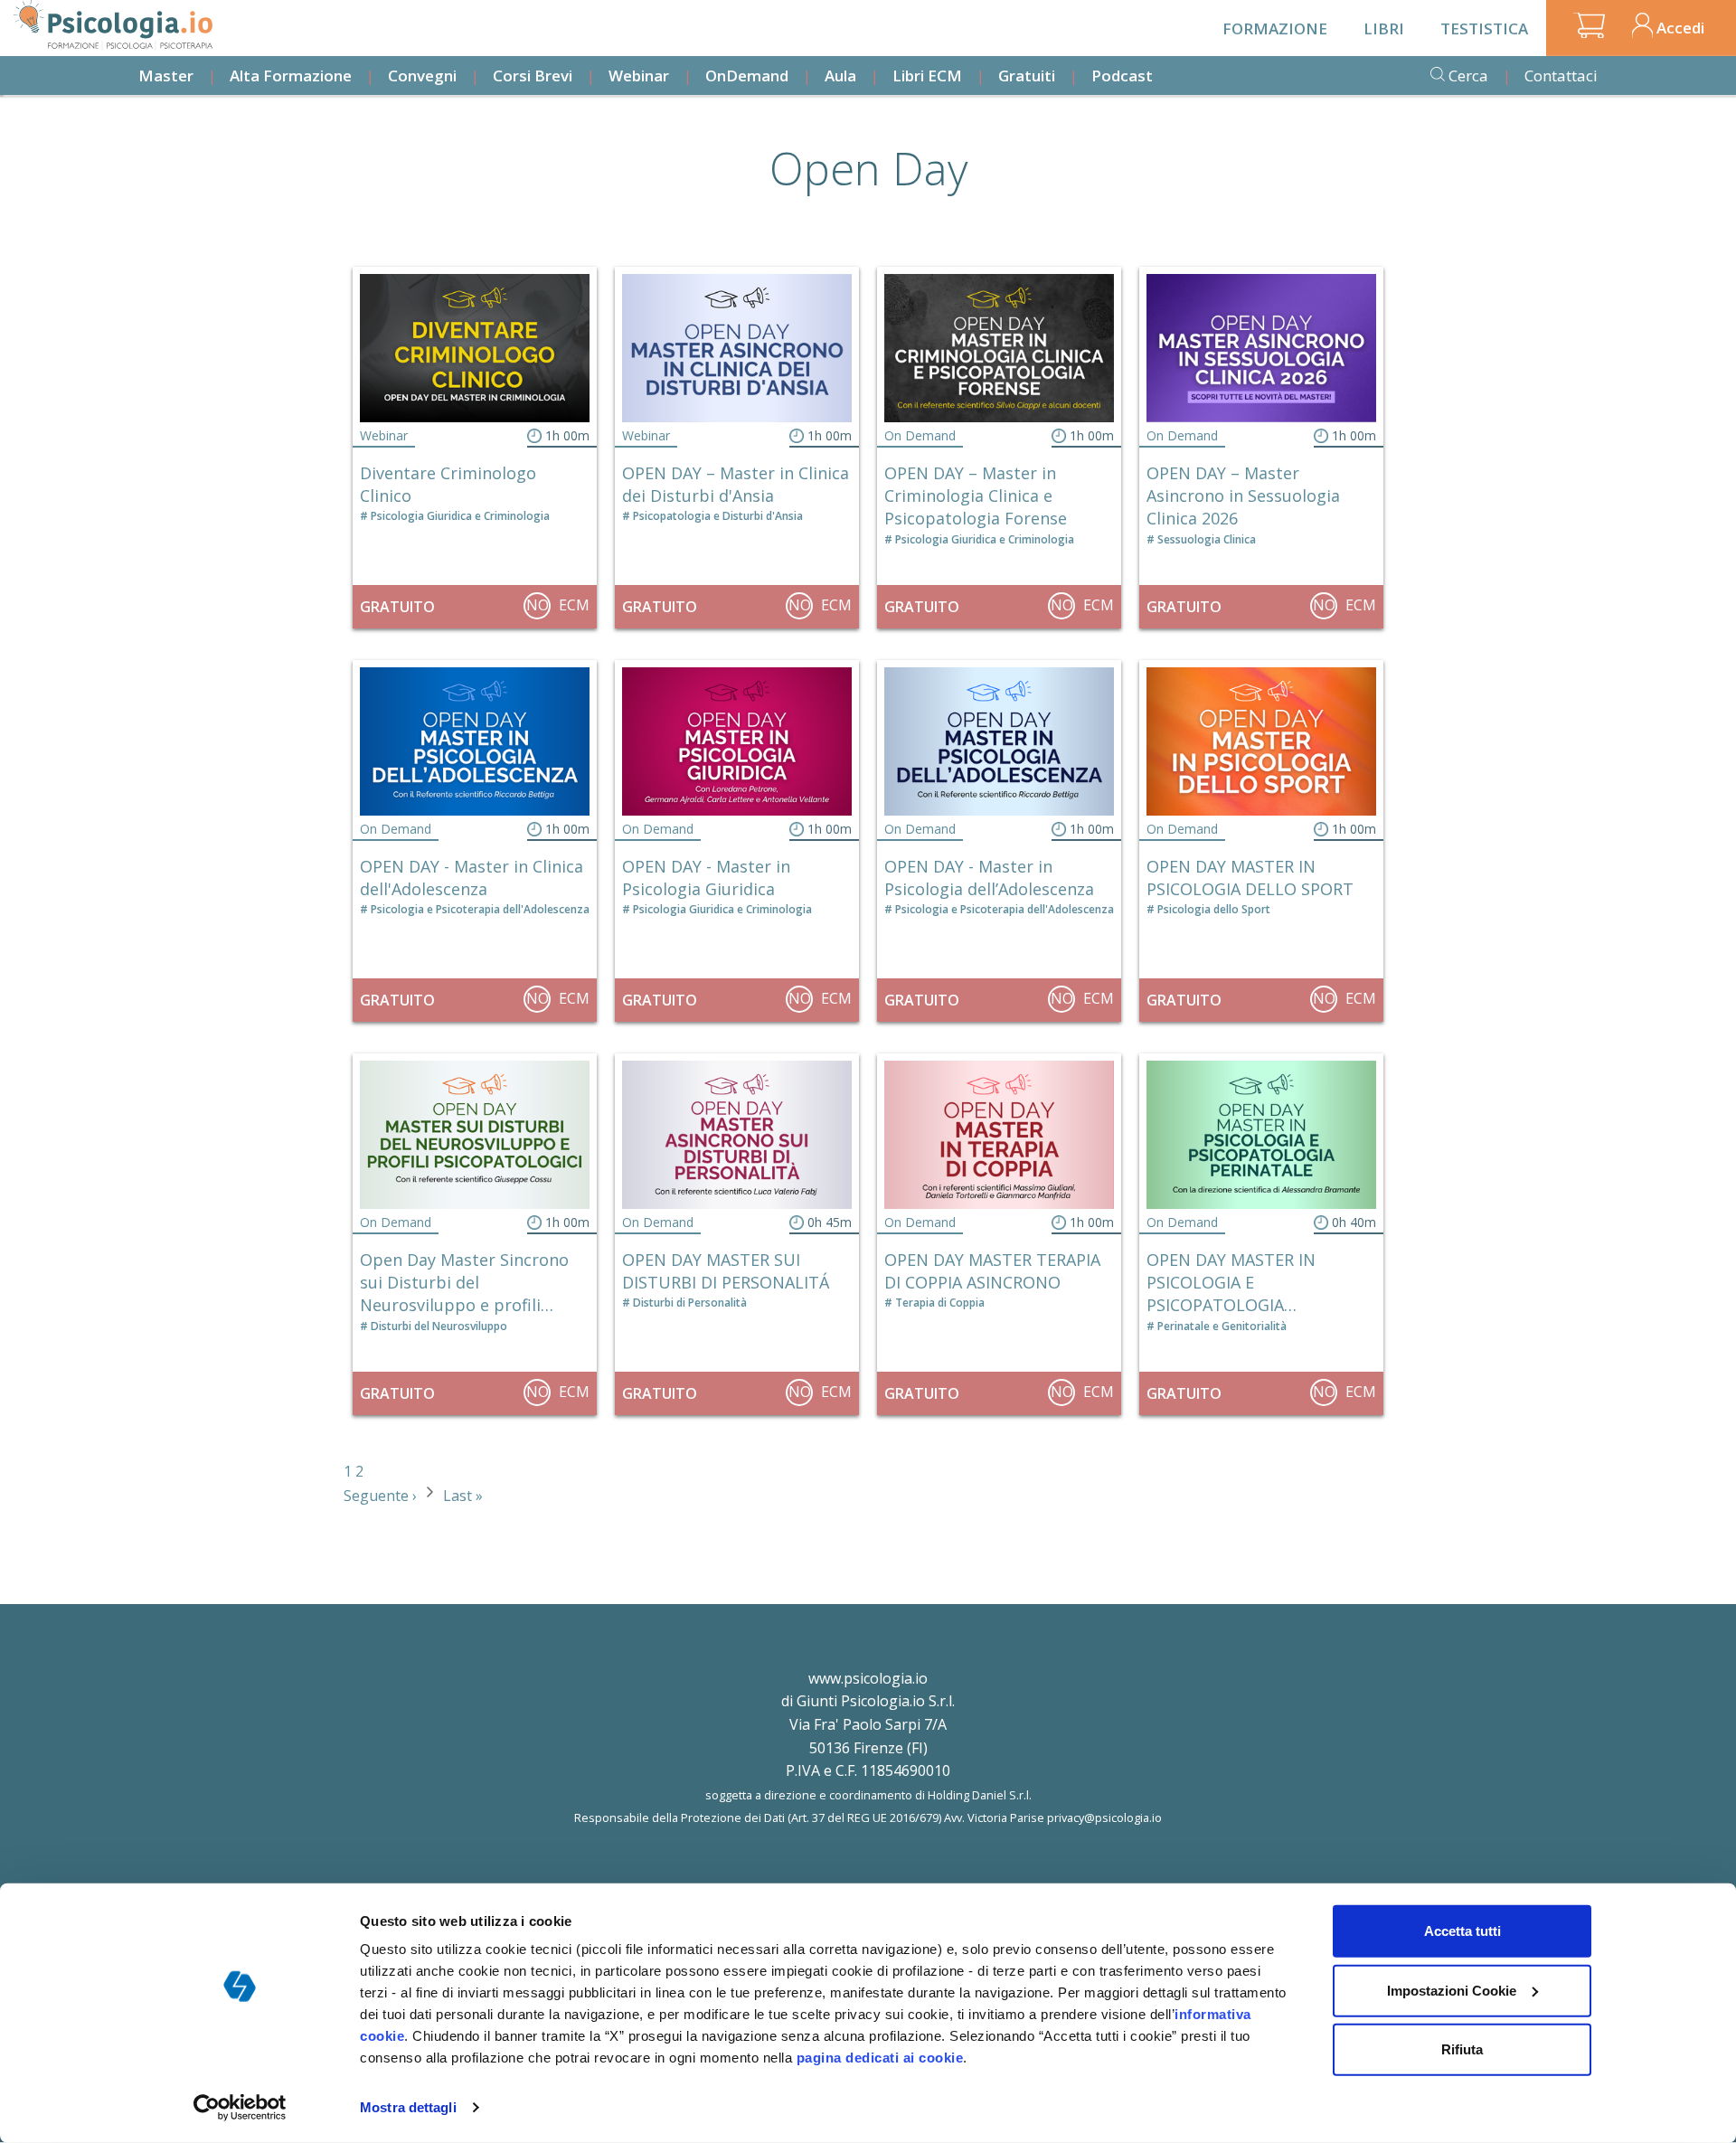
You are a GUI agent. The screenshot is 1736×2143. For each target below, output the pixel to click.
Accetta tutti (1462, 1931)
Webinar (639, 76)
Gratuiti (1027, 76)
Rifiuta (1462, 2049)
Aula (840, 76)
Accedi (1680, 28)
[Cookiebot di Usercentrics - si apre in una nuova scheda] (240, 2108)
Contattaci (1561, 76)
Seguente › (382, 1496)
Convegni (422, 76)
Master (166, 76)
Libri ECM (927, 76)
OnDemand (747, 76)
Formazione (1275, 28)
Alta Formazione (291, 76)
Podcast (1122, 76)
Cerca (1468, 76)
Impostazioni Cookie (1452, 1990)
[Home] (113, 25)
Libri (1384, 28)
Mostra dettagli (408, 2107)
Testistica (1484, 28)
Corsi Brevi (533, 76)
